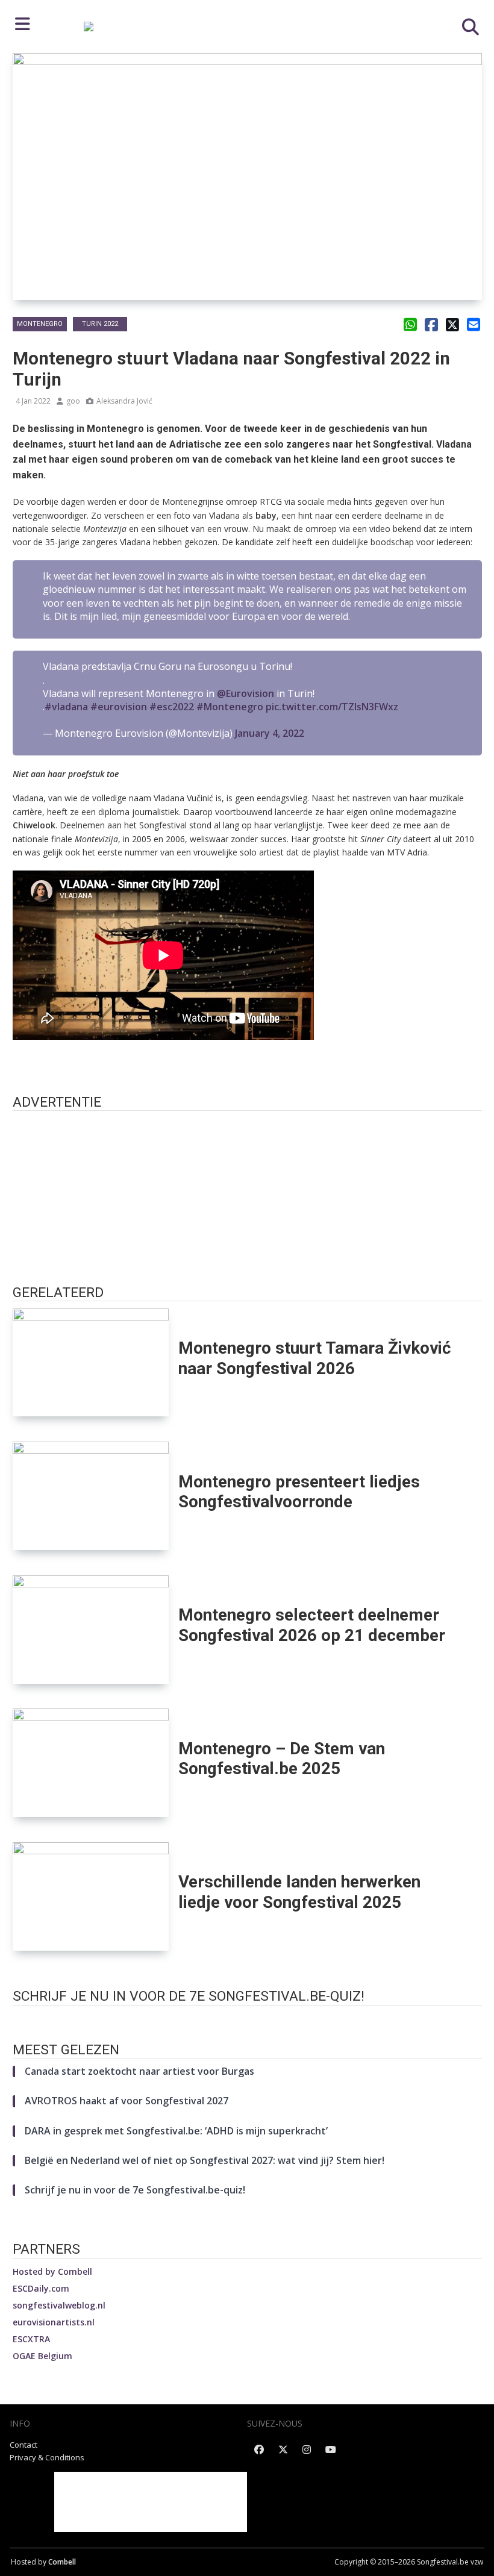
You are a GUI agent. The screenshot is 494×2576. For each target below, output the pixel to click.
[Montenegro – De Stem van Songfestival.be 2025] (91, 1763)
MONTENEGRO (40, 324)
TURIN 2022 (100, 324)
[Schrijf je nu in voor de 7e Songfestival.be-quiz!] (247, 2018)
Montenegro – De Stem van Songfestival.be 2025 (282, 1758)
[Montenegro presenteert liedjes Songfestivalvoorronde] (91, 1496)
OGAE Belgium (42, 2356)
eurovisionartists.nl (54, 2322)
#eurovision (119, 707)
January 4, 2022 (270, 733)
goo (73, 401)
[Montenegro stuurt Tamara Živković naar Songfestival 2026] (91, 1363)
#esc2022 (172, 707)
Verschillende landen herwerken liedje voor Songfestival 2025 (299, 1892)
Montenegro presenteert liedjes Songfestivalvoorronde (299, 1492)
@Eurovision (245, 693)
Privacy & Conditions (47, 2457)
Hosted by (52, 2271)
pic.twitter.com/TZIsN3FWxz (332, 707)
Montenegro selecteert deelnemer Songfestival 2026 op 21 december (312, 1625)
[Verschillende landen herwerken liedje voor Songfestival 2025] (91, 1896)
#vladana (66, 707)
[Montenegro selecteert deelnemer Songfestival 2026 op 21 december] (91, 1630)
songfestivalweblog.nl (59, 2305)
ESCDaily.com (41, 2288)
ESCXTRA (31, 2339)
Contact (23, 2445)
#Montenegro (230, 707)
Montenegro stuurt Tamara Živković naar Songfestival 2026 (315, 1358)
